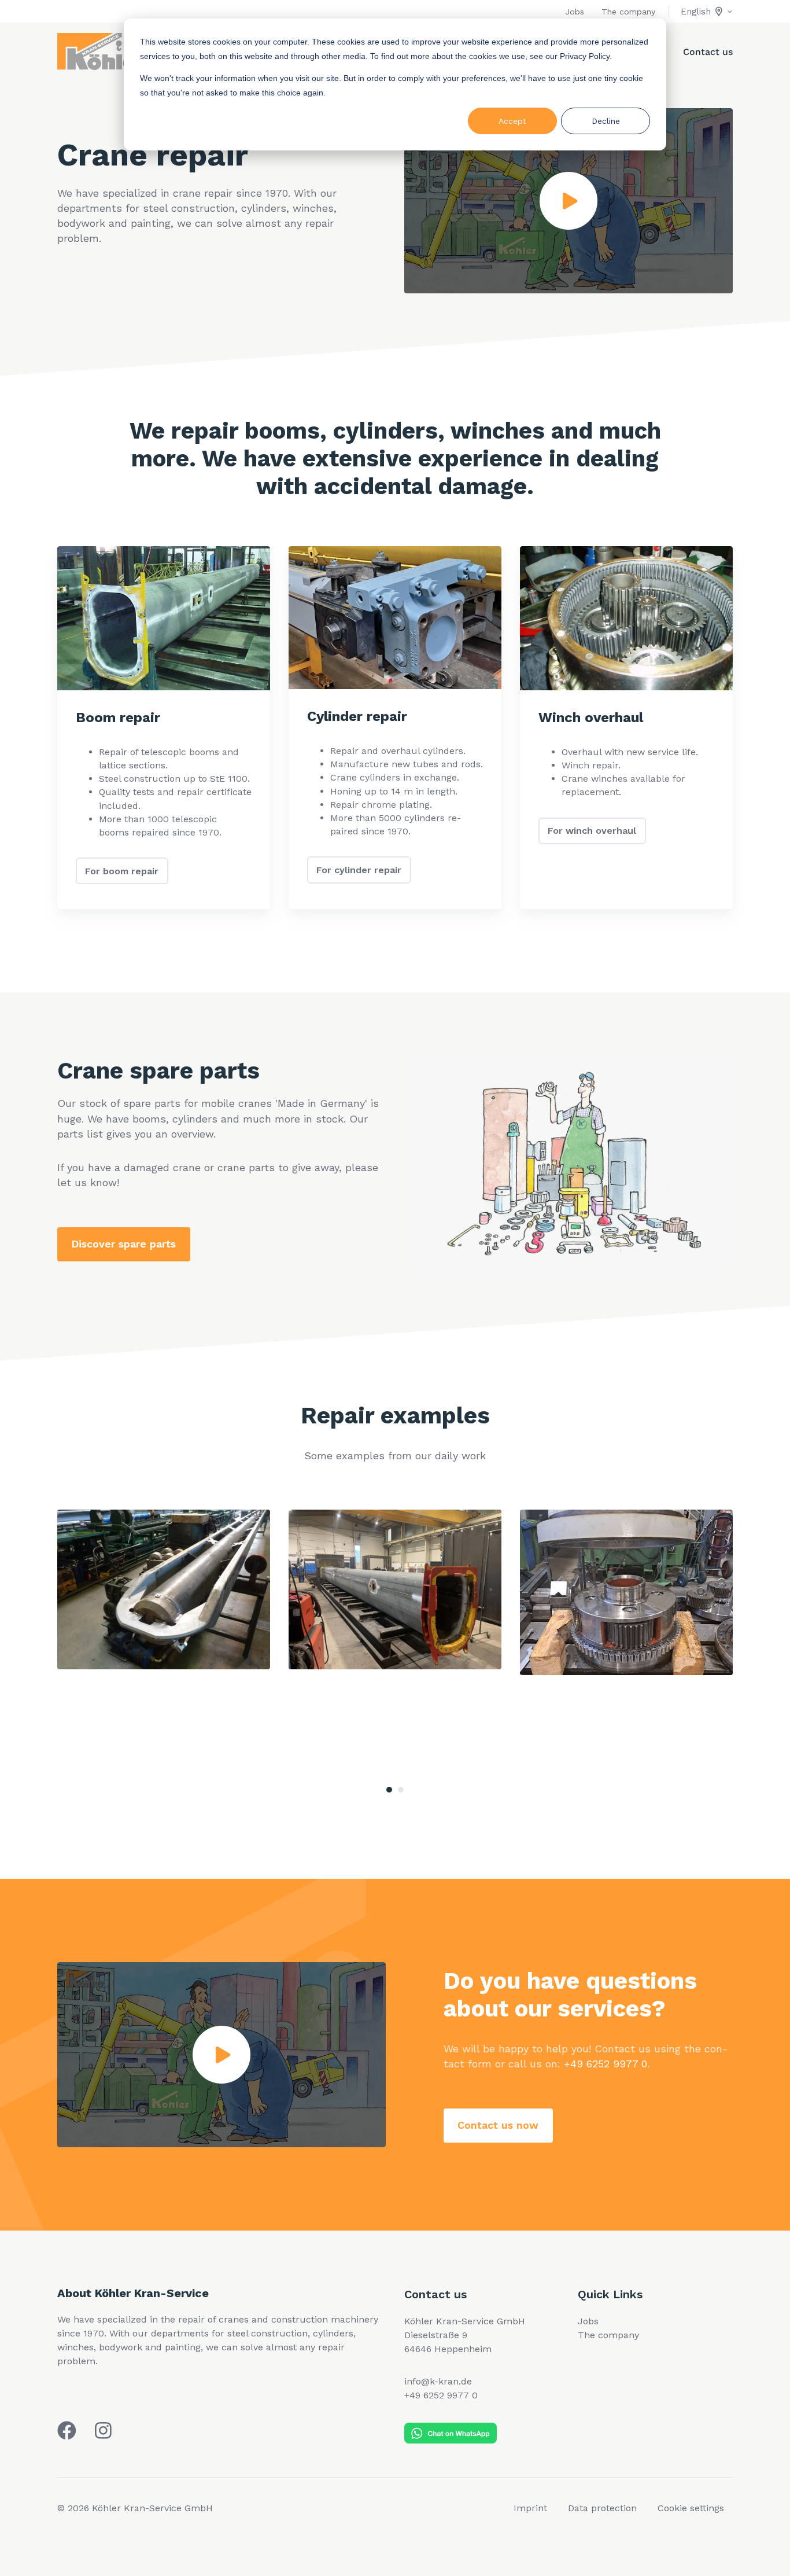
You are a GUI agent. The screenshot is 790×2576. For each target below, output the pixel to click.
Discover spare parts (123, 1244)
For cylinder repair (359, 870)
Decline (606, 121)
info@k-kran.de (438, 2381)
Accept (512, 121)
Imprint (530, 2508)
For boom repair (122, 871)
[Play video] (568, 201)
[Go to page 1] (389, 1790)
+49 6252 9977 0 (606, 2064)
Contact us (708, 52)
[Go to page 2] (401, 1790)
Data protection (602, 2508)
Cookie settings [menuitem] (691, 2508)
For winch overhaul (592, 831)
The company (628, 12)
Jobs (575, 12)
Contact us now (498, 2125)
